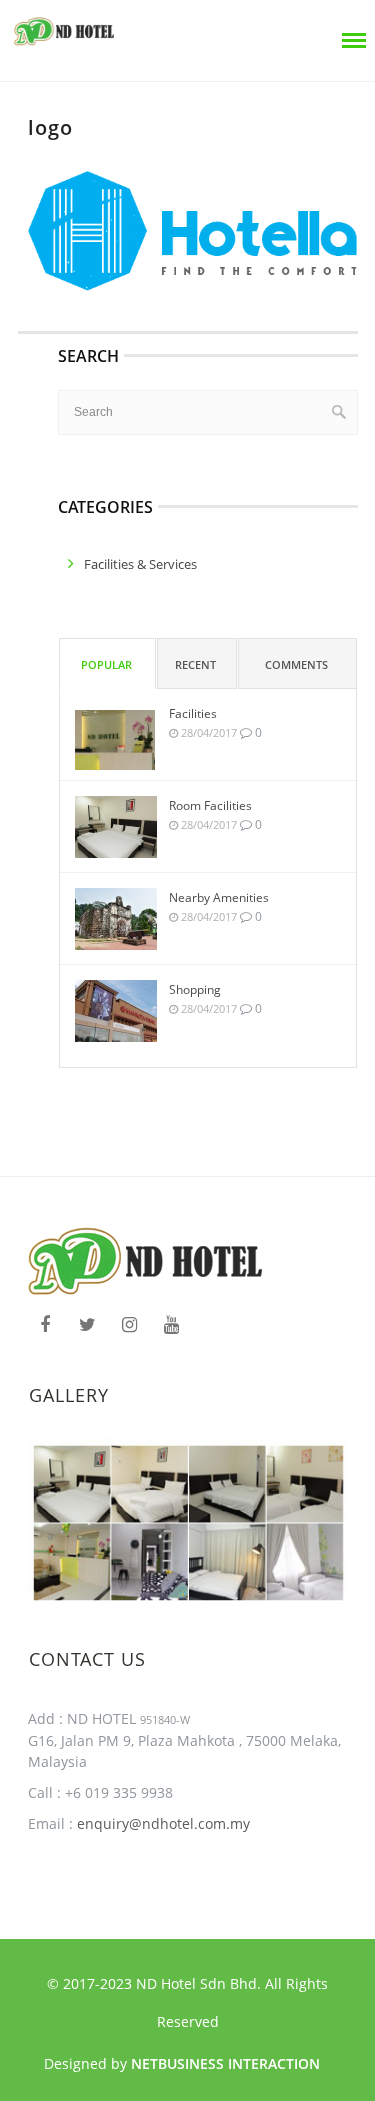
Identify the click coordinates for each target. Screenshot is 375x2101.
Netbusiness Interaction (225, 2063)
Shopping (195, 989)
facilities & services (140, 564)
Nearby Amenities (219, 897)
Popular (106, 664)
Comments (296, 664)
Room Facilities (210, 805)
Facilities (193, 713)
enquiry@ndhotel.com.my (161, 1823)
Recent (195, 664)
